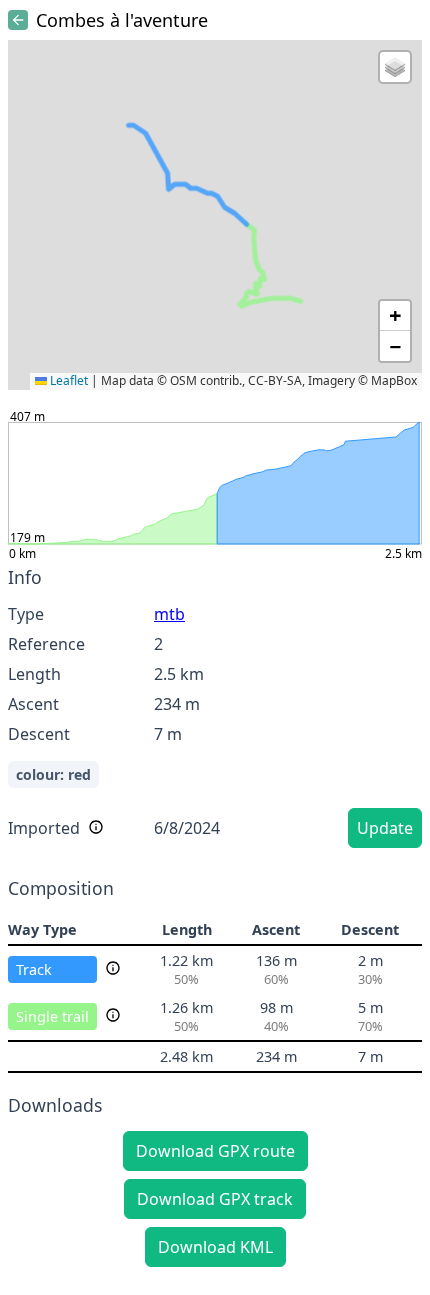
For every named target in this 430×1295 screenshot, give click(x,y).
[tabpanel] (215, 710)
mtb (169, 614)
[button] (395, 67)
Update (385, 828)
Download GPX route (215, 1151)
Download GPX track (215, 1199)
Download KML (215, 1247)
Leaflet (67, 380)
